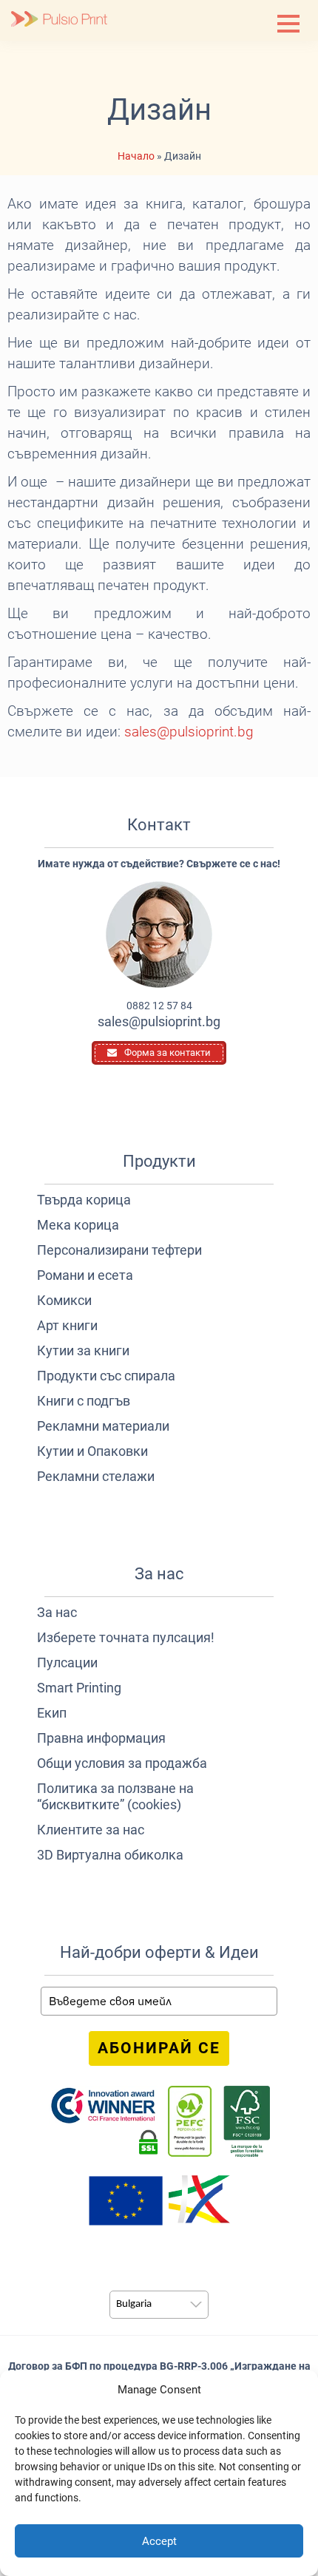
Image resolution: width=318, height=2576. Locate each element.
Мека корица (78, 1225)
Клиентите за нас (91, 1830)
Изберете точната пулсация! (126, 1637)
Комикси (64, 1300)
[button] (288, 24)
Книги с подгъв (84, 1401)
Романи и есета (85, 1275)
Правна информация (101, 1738)
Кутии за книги (83, 1350)
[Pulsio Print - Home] (59, 20)
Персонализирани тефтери (119, 1250)
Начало (136, 156)
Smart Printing (79, 1688)
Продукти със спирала (106, 1376)
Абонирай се (159, 2048)
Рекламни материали (103, 1426)
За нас (57, 1612)
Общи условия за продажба (122, 1763)
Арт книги (67, 1325)
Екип (52, 1713)
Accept (159, 2541)
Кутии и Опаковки (92, 1451)
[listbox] (159, 2305)
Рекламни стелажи (96, 1476)
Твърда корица (84, 1200)
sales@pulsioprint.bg (189, 732)
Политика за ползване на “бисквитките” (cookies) (115, 1796)
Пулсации (67, 1662)
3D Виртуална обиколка (110, 1855)
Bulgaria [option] (134, 2304)
